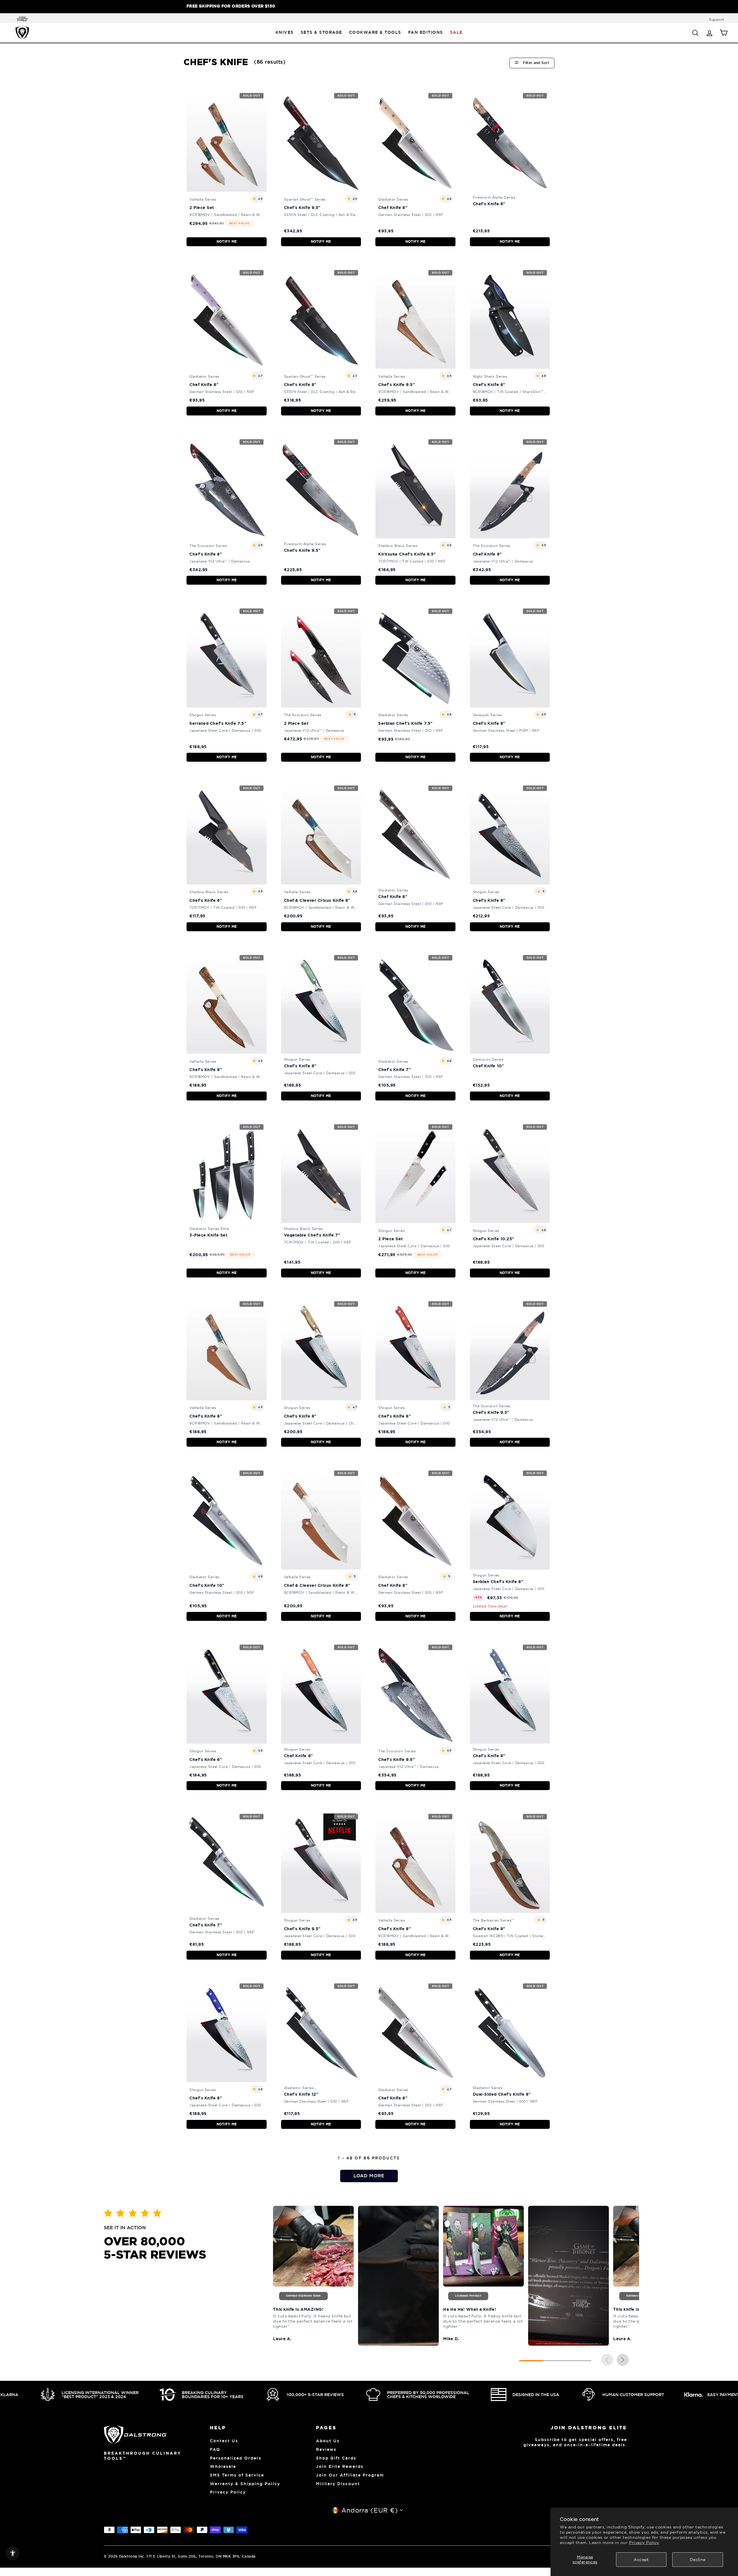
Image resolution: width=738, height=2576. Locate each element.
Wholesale (223, 2466)
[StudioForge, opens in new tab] (21, 19)
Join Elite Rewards (340, 2466)
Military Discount (338, 2484)
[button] (623, 2360)
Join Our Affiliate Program (350, 2475)
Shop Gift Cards (336, 2458)
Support (717, 19)
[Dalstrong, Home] (22, 33)
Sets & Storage (321, 32)
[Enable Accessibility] (13, 2553)
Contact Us (224, 2441)
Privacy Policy (644, 2543)
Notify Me (227, 242)
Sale (456, 32)
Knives (285, 32)
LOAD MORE (369, 2176)
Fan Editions (426, 32)
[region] (369, 7)
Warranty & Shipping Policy (245, 2484)
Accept (641, 2560)
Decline (698, 2560)
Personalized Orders (236, 2458)
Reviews (326, 2449)
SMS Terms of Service (237, 2475)
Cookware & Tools (375, 32)
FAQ (215, 2449)
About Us (328, 2441)
